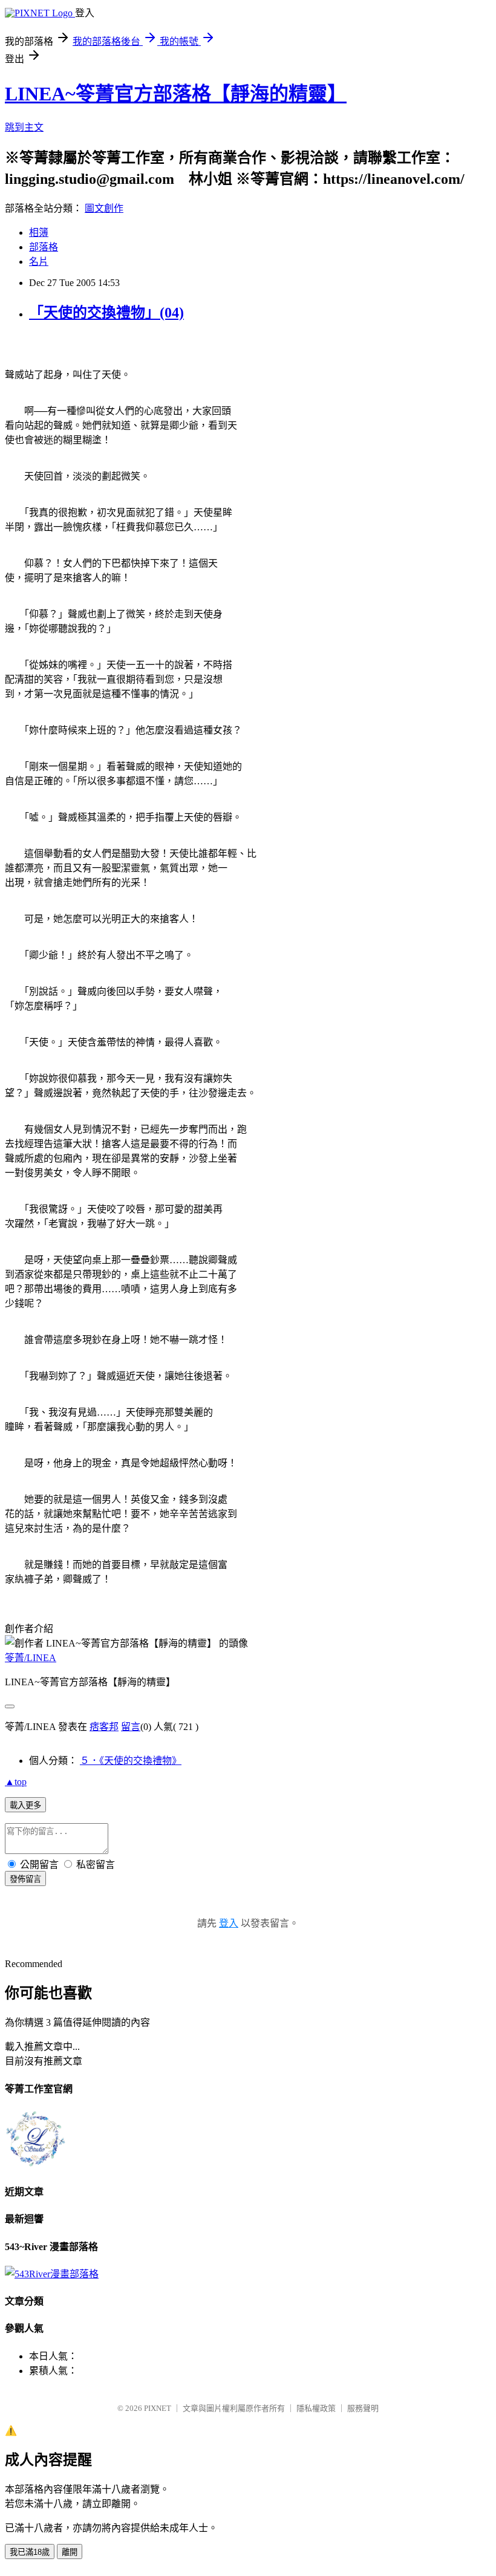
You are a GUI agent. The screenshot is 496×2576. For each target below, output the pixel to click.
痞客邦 (104, 1727)
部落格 (44, 247)
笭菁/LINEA (31, 1658)
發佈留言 (25, 1879)
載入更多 (25, 1805)
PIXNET (158, 2408)
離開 (70, 2552)
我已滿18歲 (30, 2552)
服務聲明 (363, 2408)
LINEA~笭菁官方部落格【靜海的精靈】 (176, 94)
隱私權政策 (316, 2408)
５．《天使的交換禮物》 (131, 1761)
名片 (39, 262)
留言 (131, 1727)
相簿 (39, 233)
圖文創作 (104, 208)
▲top (16, 1782)
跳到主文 (24, 127)
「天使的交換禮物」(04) (106, 313)
